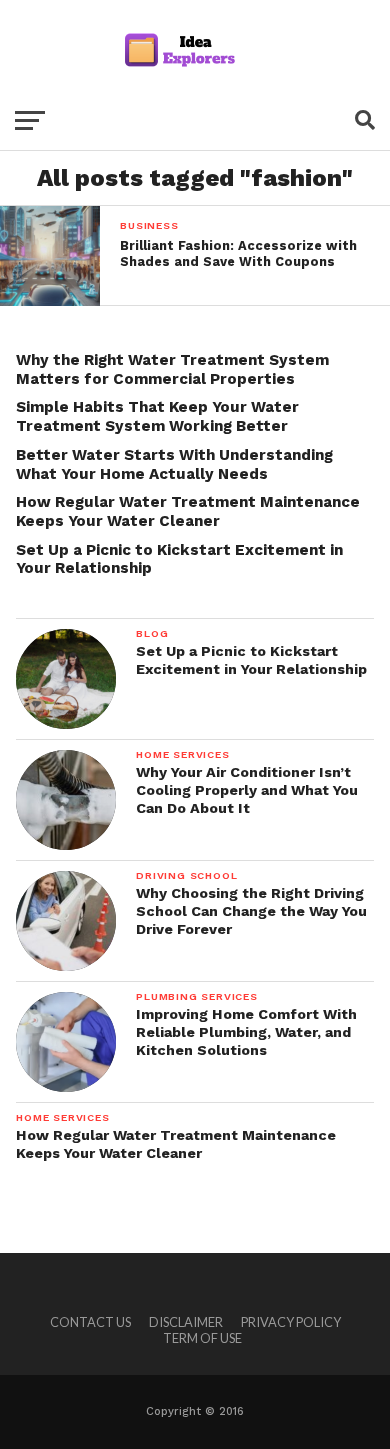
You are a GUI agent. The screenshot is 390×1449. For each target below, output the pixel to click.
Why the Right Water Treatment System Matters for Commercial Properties (172, 369)
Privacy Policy (291, 1322)
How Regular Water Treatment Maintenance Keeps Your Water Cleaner (188, 511)
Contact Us (90, 1322)
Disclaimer (186, 1322)
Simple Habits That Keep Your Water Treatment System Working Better (157, 416)
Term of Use (202, 1338)
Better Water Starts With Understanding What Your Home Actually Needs (174, 464)
